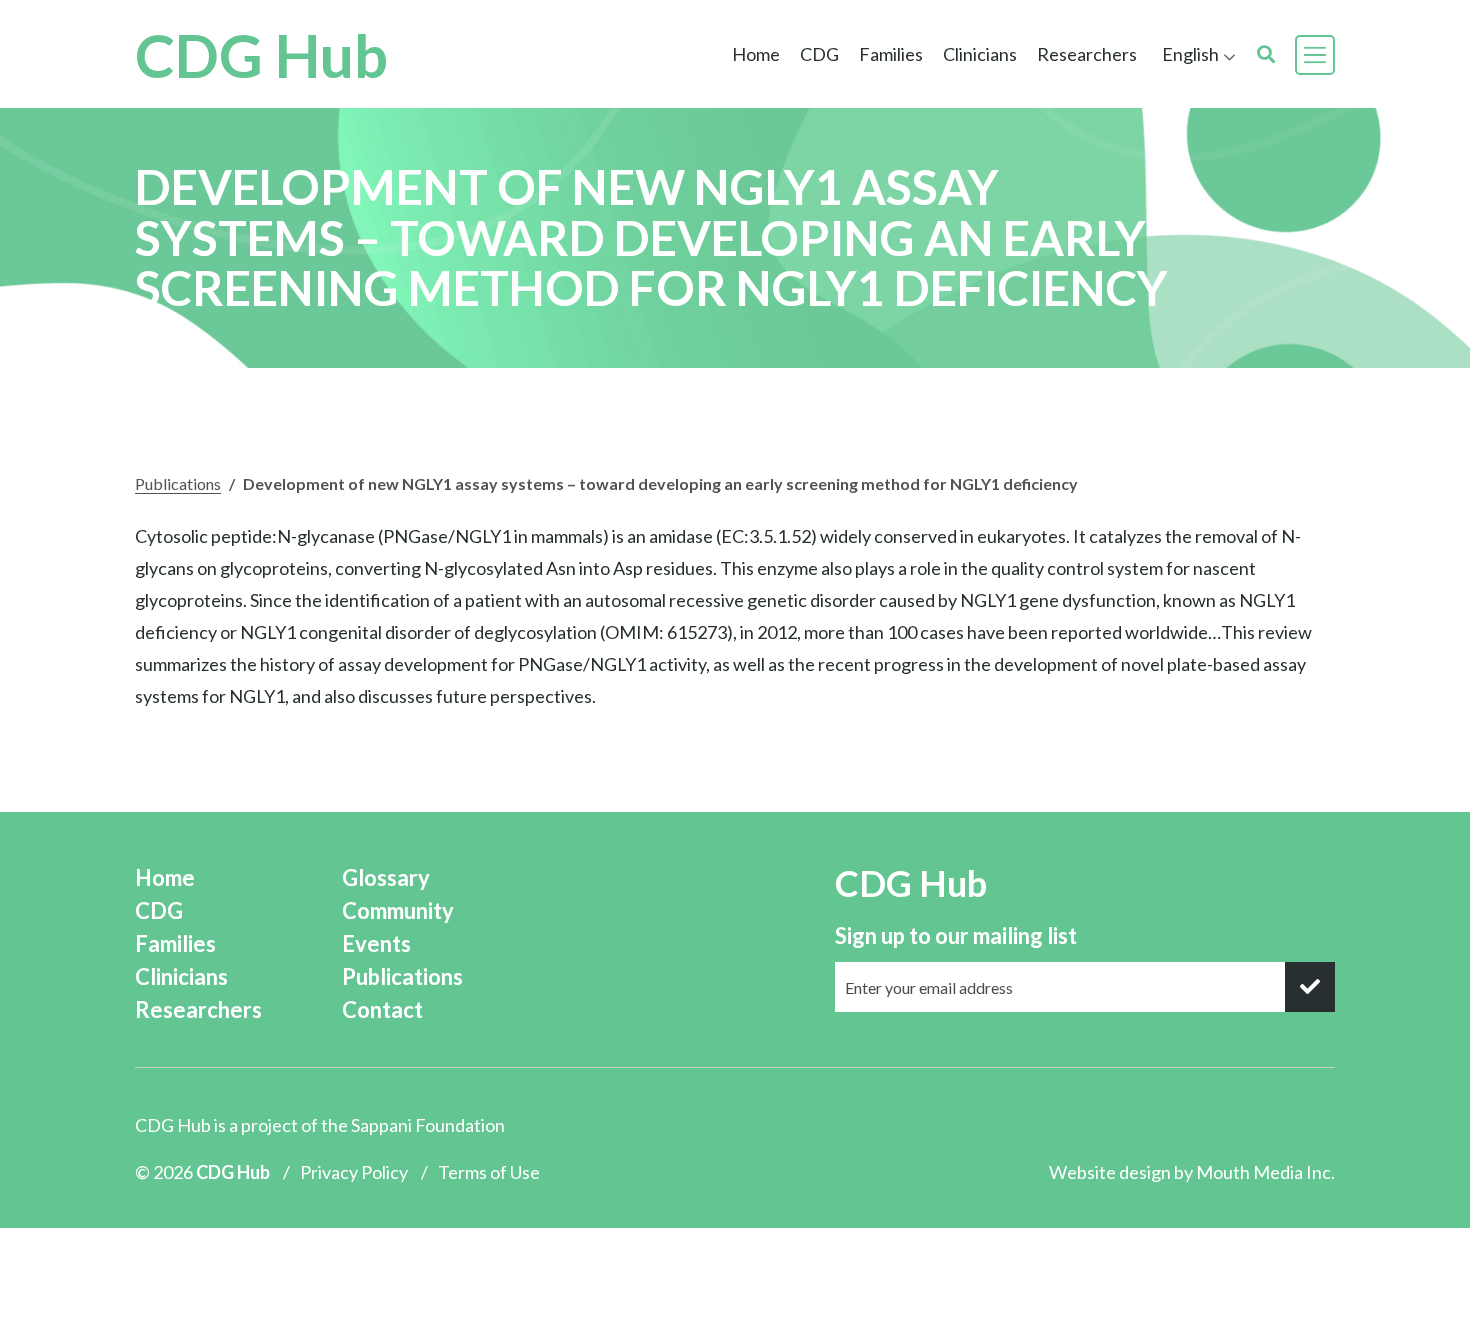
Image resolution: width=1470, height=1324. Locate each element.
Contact (382, 1009)
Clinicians (181, 976)
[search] (1266, 54)
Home (756, 54)
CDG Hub (261, 55)
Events (376, 943)
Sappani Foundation (428, 1125)
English (1190, 54)
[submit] (1310, 987)
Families (175, 943)
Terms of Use (489, 1172)
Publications (178, 483)
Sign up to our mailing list (956, 935)
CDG (159, 910)
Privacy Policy (354, 1172)
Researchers (1087, 54)
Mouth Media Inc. (1265, 1172)
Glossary (386, 877)
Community (398, 910)
